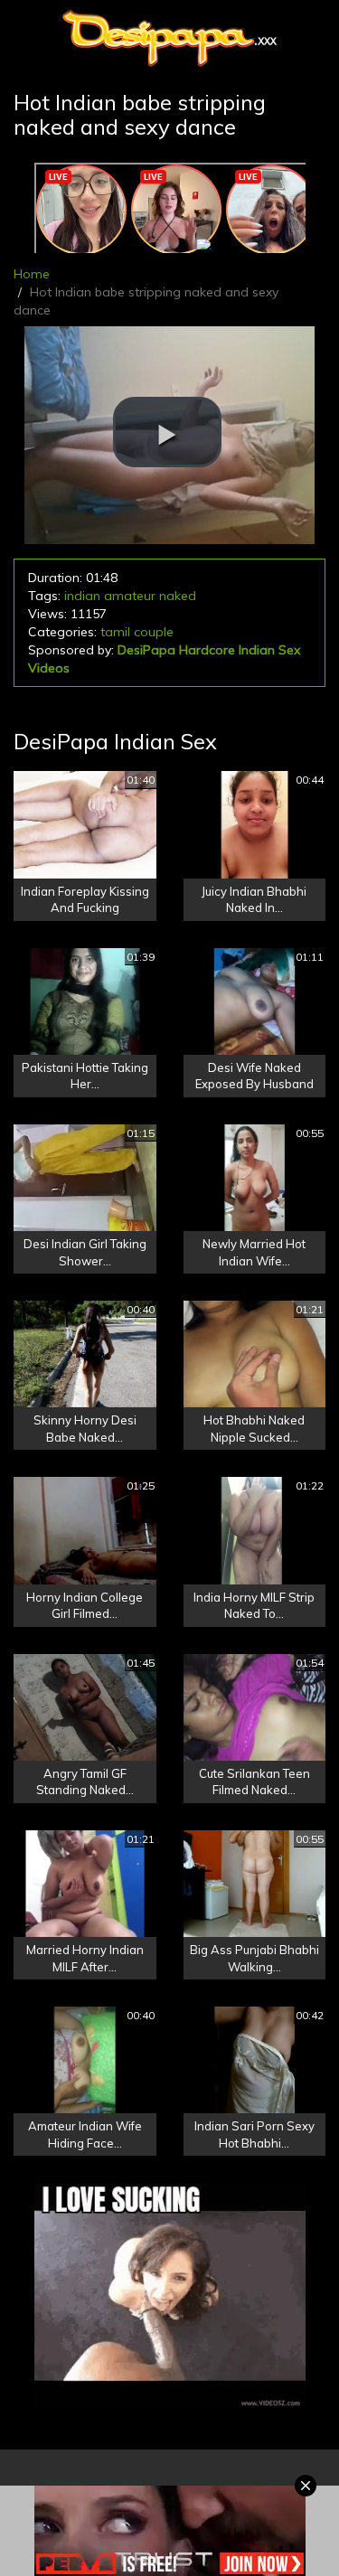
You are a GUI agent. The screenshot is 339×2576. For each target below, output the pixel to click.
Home (32, 274)
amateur (130, 596)
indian (82, 596)
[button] (167, 432)
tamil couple (137, 632)
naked (178, 596)
